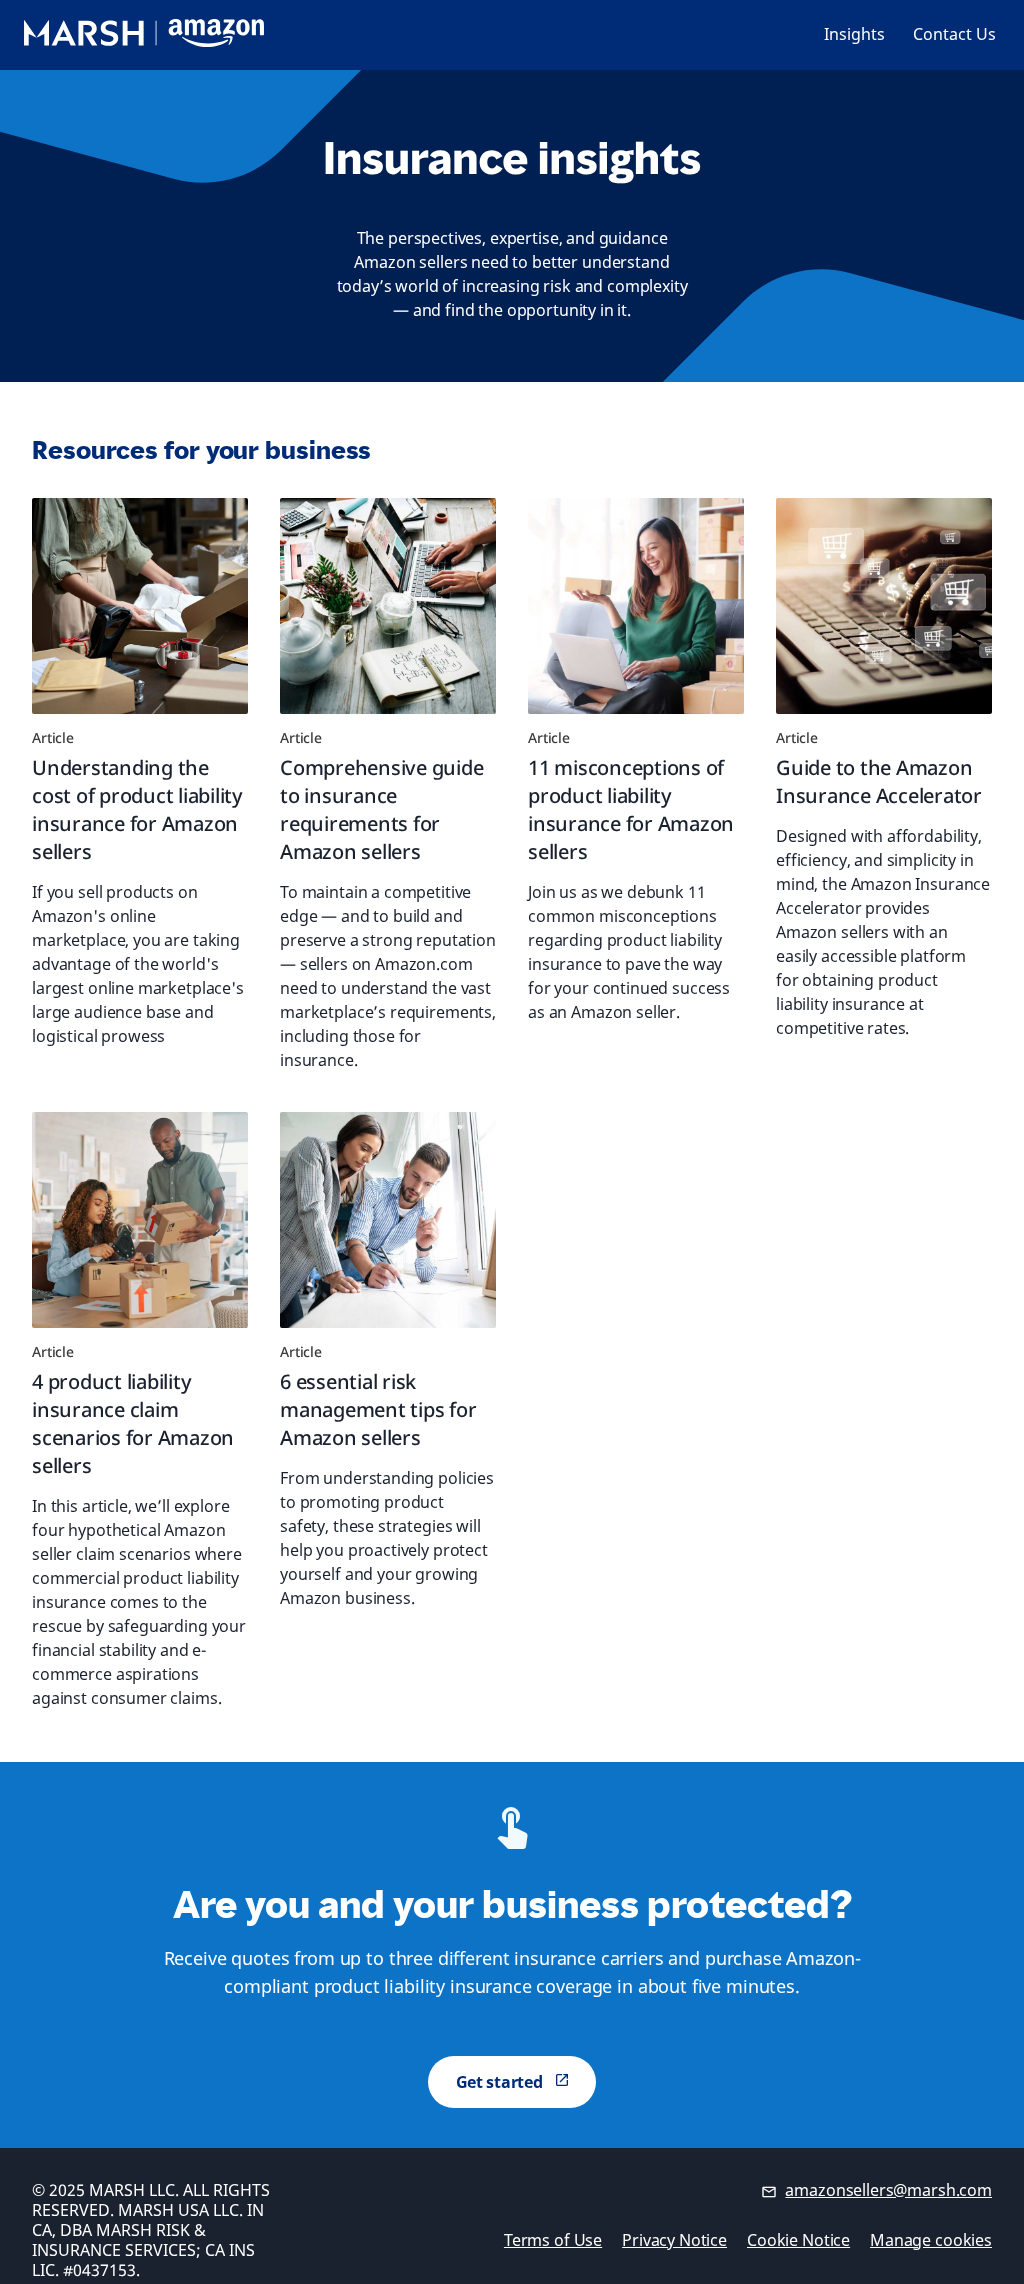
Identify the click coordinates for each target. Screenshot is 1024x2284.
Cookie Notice (798, 2240)
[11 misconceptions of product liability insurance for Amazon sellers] (636, 606)
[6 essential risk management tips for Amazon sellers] (388, 1220)
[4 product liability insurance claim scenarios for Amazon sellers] (140, 1220)
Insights (854, 34)
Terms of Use (553, 2240)
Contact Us (954, 34)
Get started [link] (499, 2082)
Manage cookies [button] (931, 2240)
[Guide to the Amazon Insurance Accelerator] (884, 606)
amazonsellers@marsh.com (888, 2190)
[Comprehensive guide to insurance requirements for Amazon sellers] (388, 606)
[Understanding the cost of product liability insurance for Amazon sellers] (140, 606)
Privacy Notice (674, 2240)
